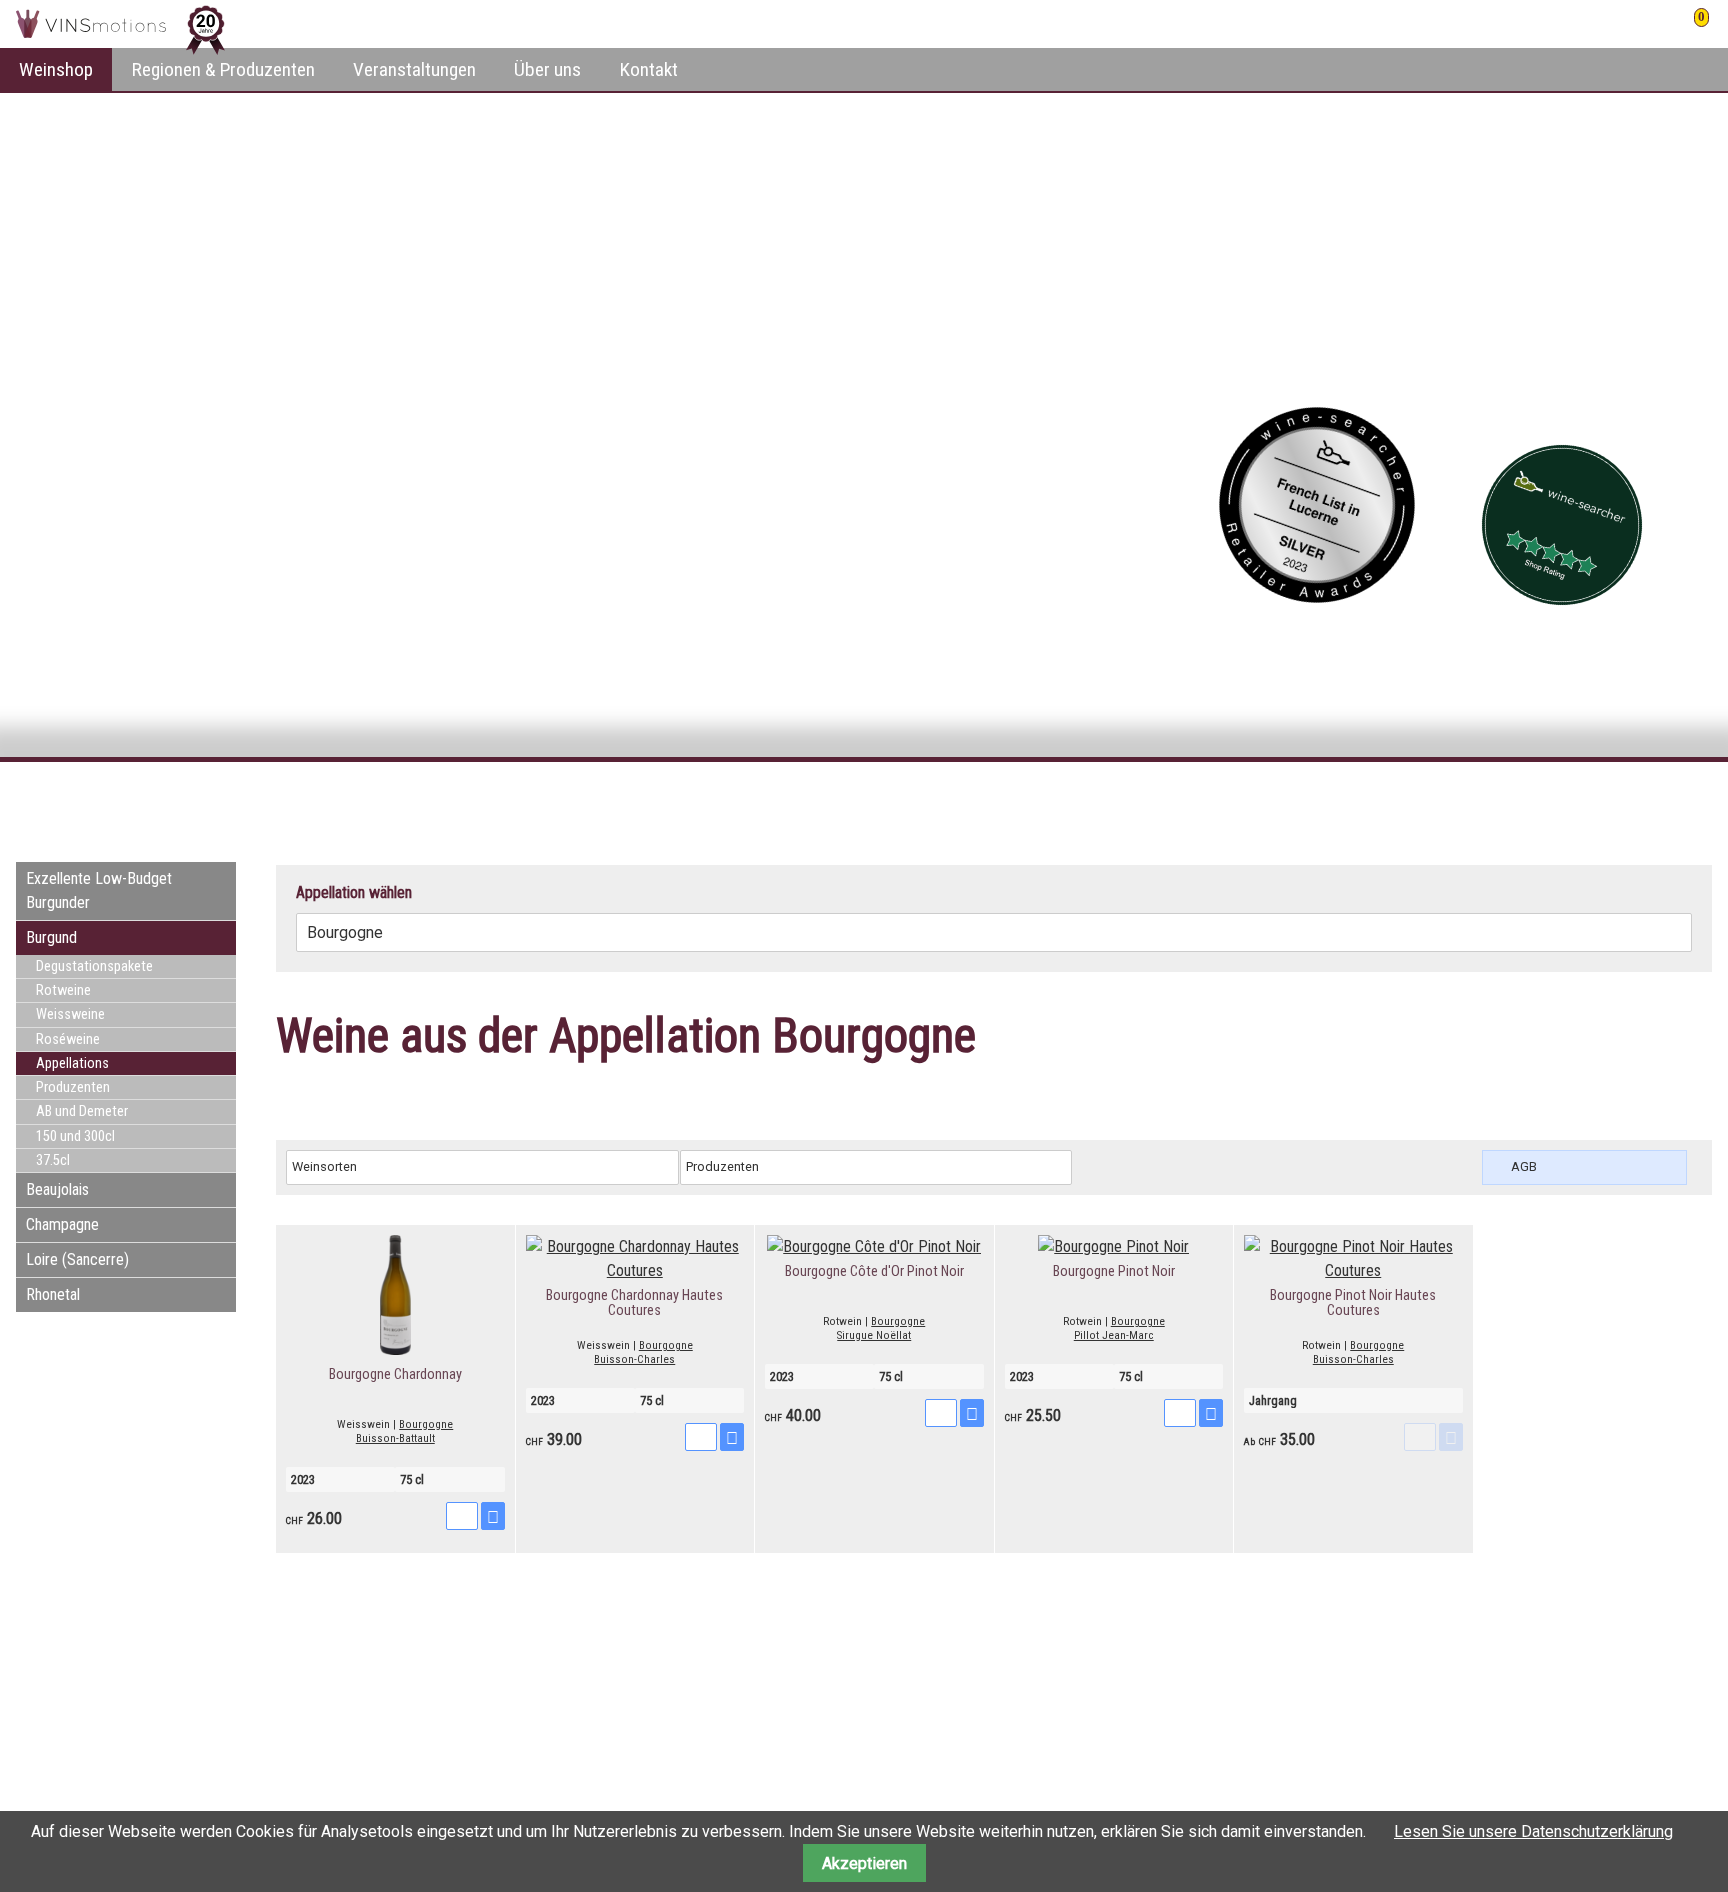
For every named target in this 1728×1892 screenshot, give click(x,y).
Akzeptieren (864, 1863)
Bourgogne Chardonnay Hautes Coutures (634, 1303)
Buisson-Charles (634, 1359)
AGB (1524, 1166)
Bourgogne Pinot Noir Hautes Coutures (1353, 1303)
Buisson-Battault (395, 1438)
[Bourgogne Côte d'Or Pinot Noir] (874, 1246)
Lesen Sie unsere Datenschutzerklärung (1533, 1831)
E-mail (1656, 798)
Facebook (1576, 798)
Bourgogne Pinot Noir (1114, 1271)
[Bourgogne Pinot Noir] (1113, 1246)
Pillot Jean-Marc (1114, 1335)
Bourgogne (426, 1424)
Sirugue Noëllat (874, 1335)
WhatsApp (1696, 798)
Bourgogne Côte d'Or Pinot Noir (874, 1271)
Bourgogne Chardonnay (395, 1374)
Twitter (1616, 798)
